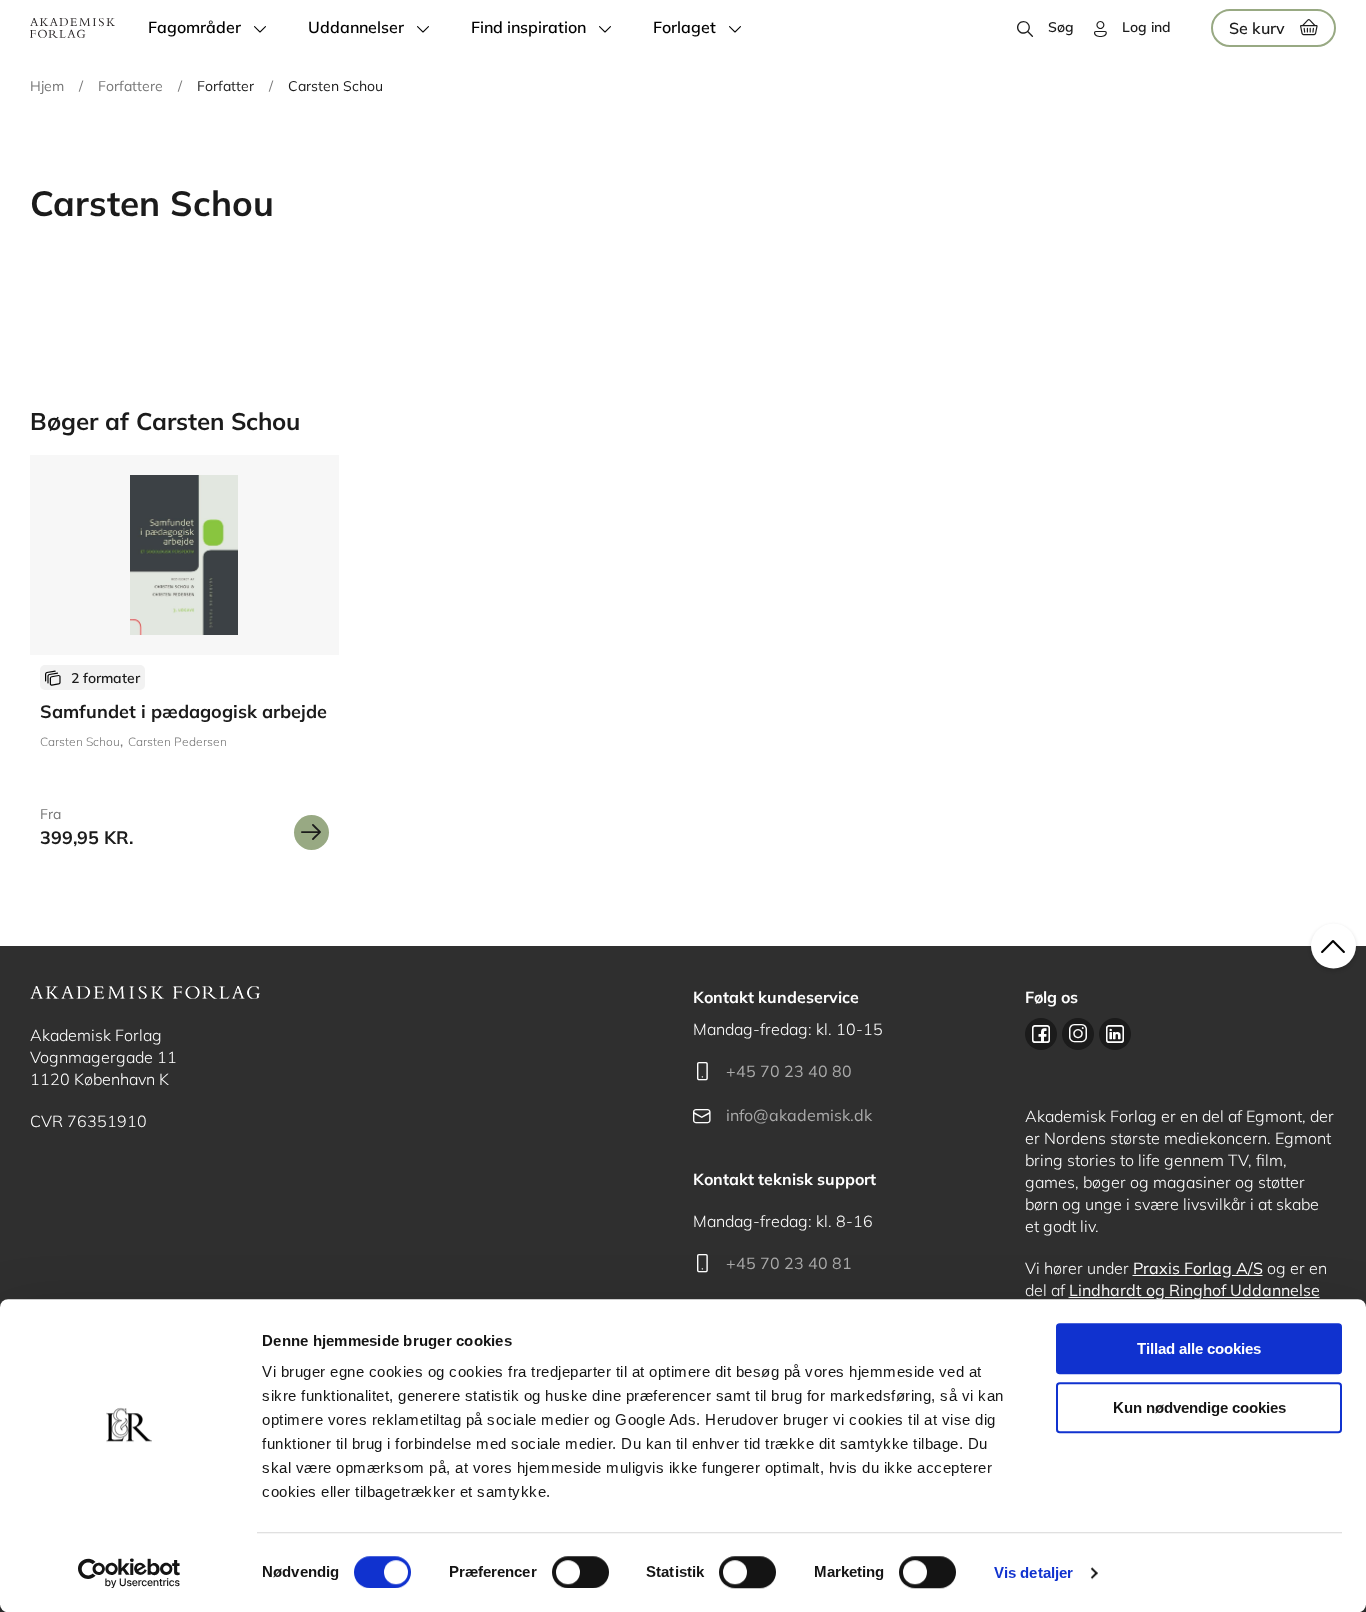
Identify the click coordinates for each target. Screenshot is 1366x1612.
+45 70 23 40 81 (789, 1263)
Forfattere (130, 86)
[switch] (580, 1572)
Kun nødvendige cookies (1199, 1407)
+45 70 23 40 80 (789, 1071)
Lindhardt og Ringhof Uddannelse (1194, 1290)
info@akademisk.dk (799, 1115)
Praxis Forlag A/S (1198, 1268)
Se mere (311, 832)
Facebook (1041, 1034)
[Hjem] (72, 28)
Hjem (47, 86)
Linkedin (1115, 1034)
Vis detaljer (1033, 1572)
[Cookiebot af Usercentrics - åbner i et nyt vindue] (129, 1573)
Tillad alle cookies (1199, 1348)
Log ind (1146, 27)
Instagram (1078, 1034)
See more (184, 660)
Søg (1061, 27)
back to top (1333, 946)
